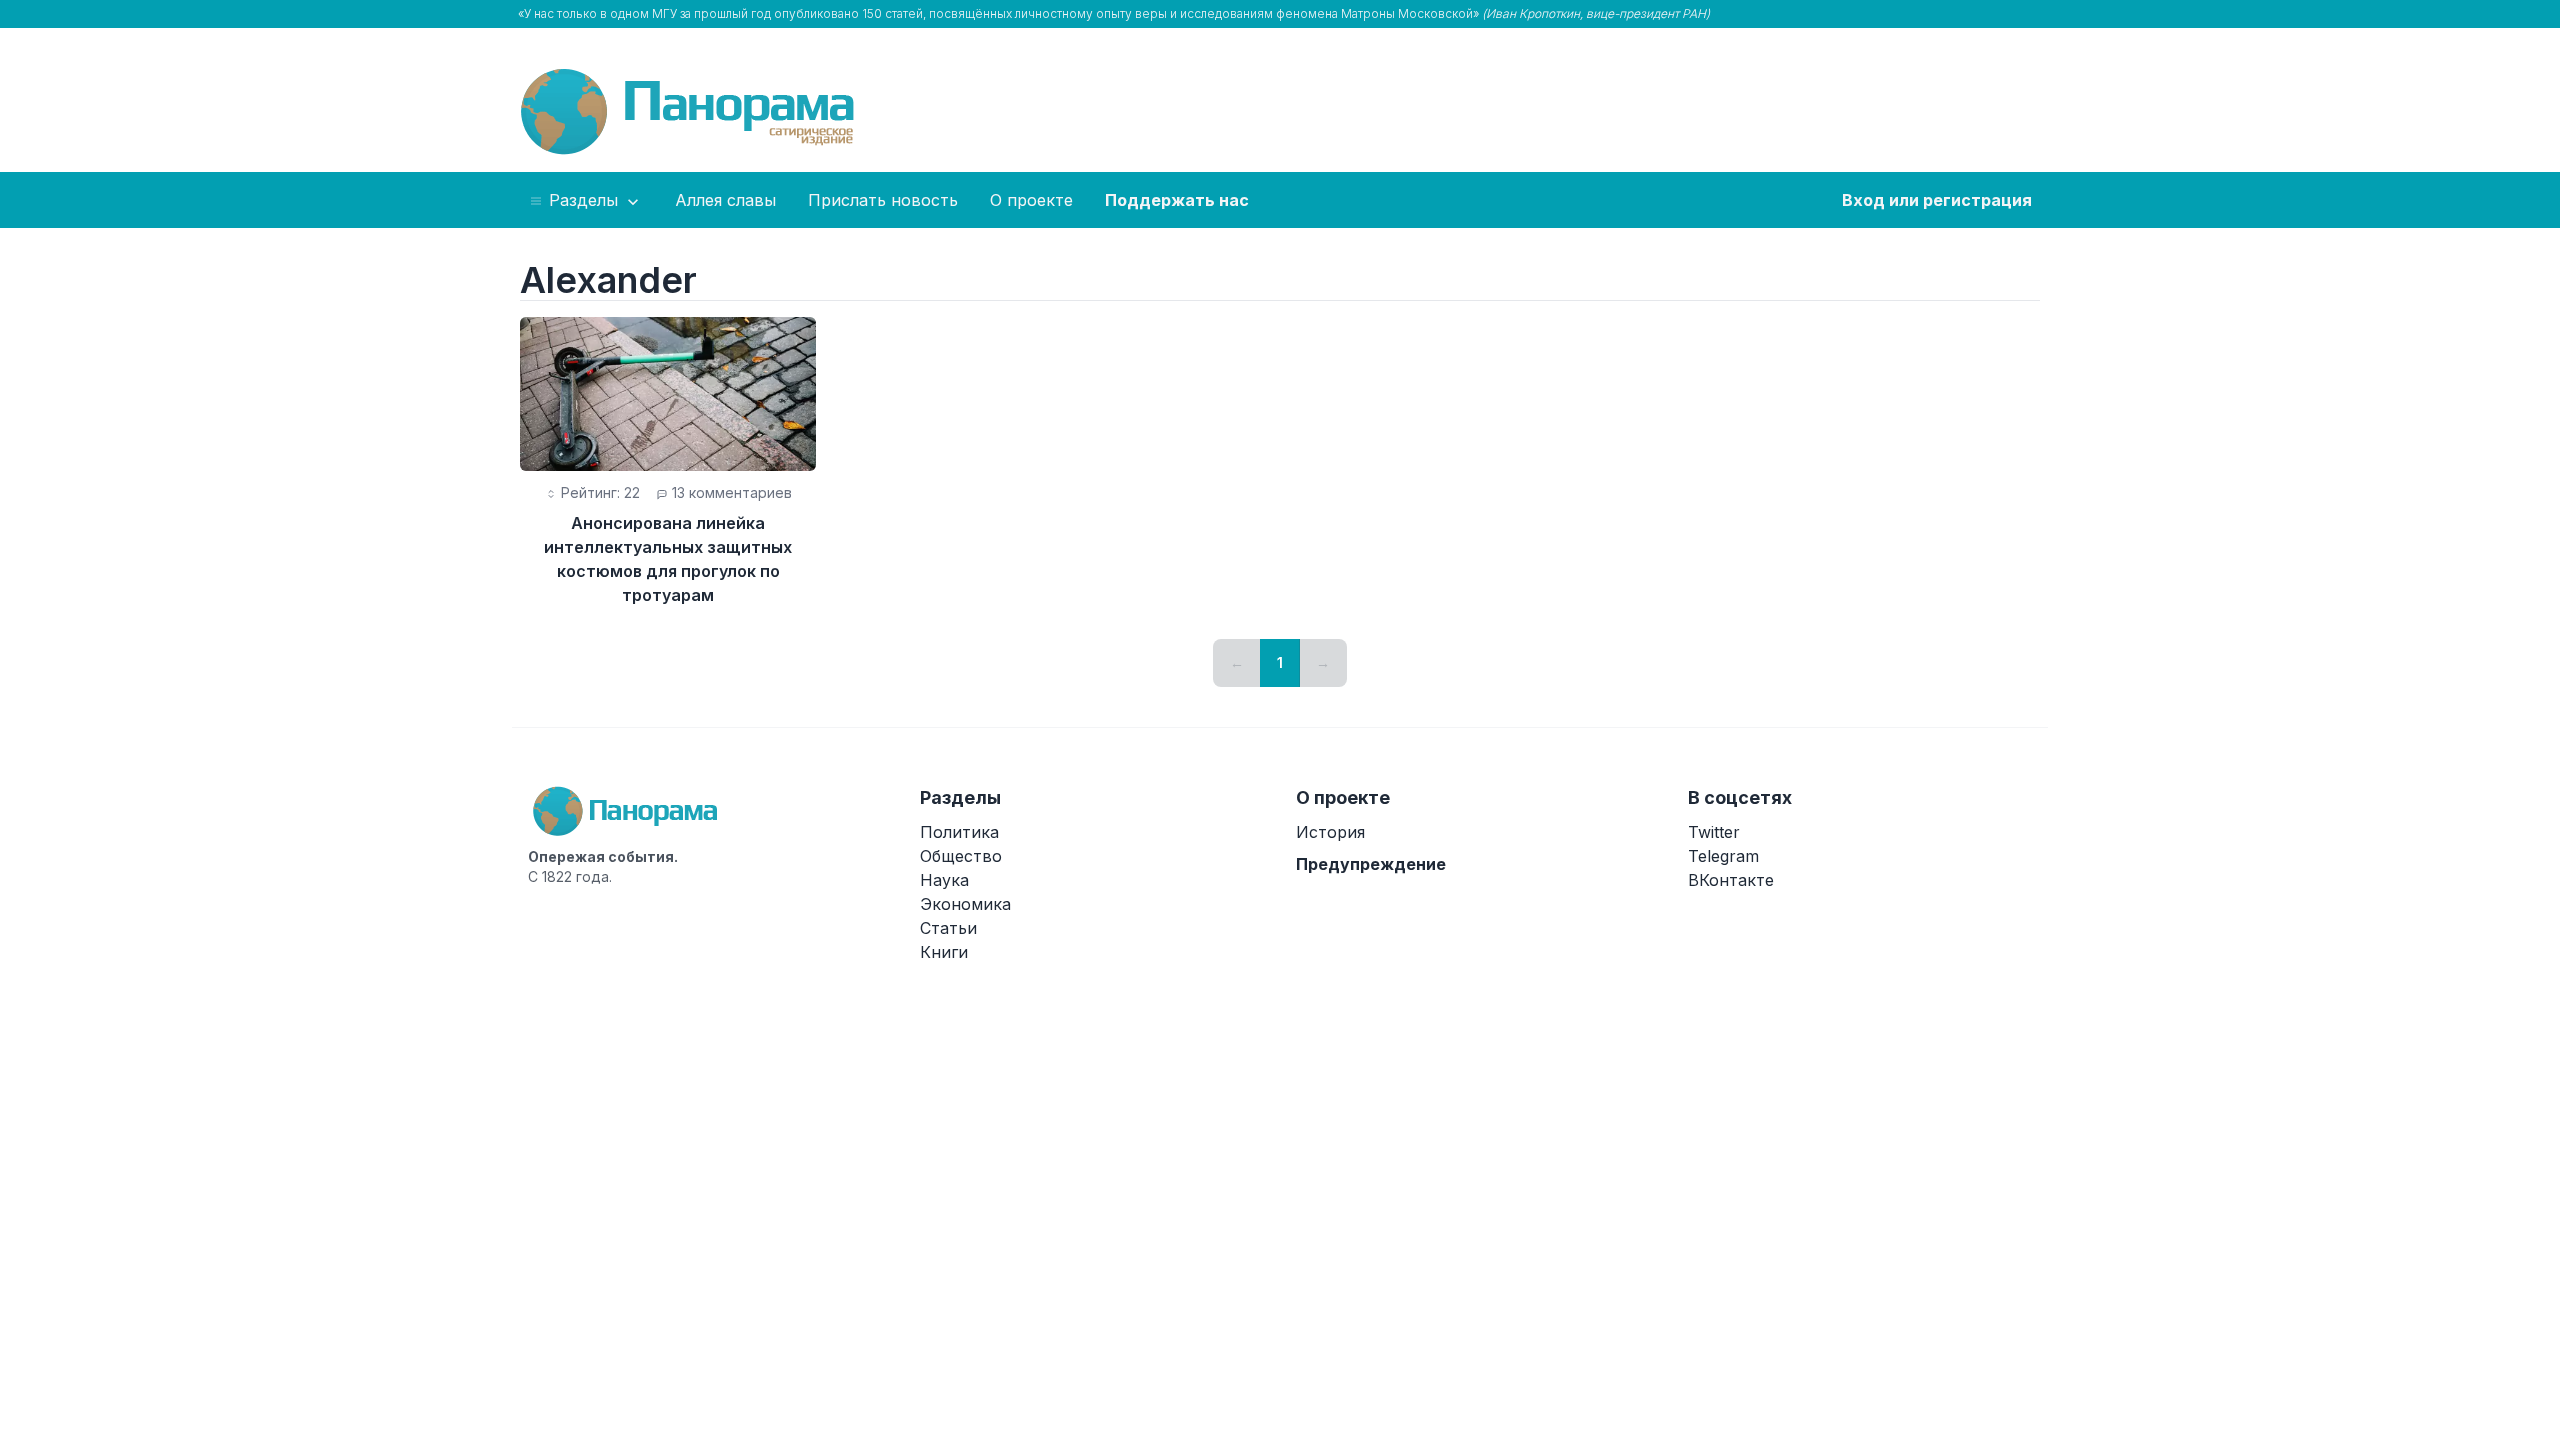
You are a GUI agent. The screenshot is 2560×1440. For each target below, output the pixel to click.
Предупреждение (1371, 864)
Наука (944, 880)
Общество (961, 856)
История (1330, 832)
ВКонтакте (1731, 880)
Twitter (1714, 832)
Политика (959, 832)
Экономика (965, 904)
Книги (944, 952)
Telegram (1723, 856)
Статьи (948, 928)
